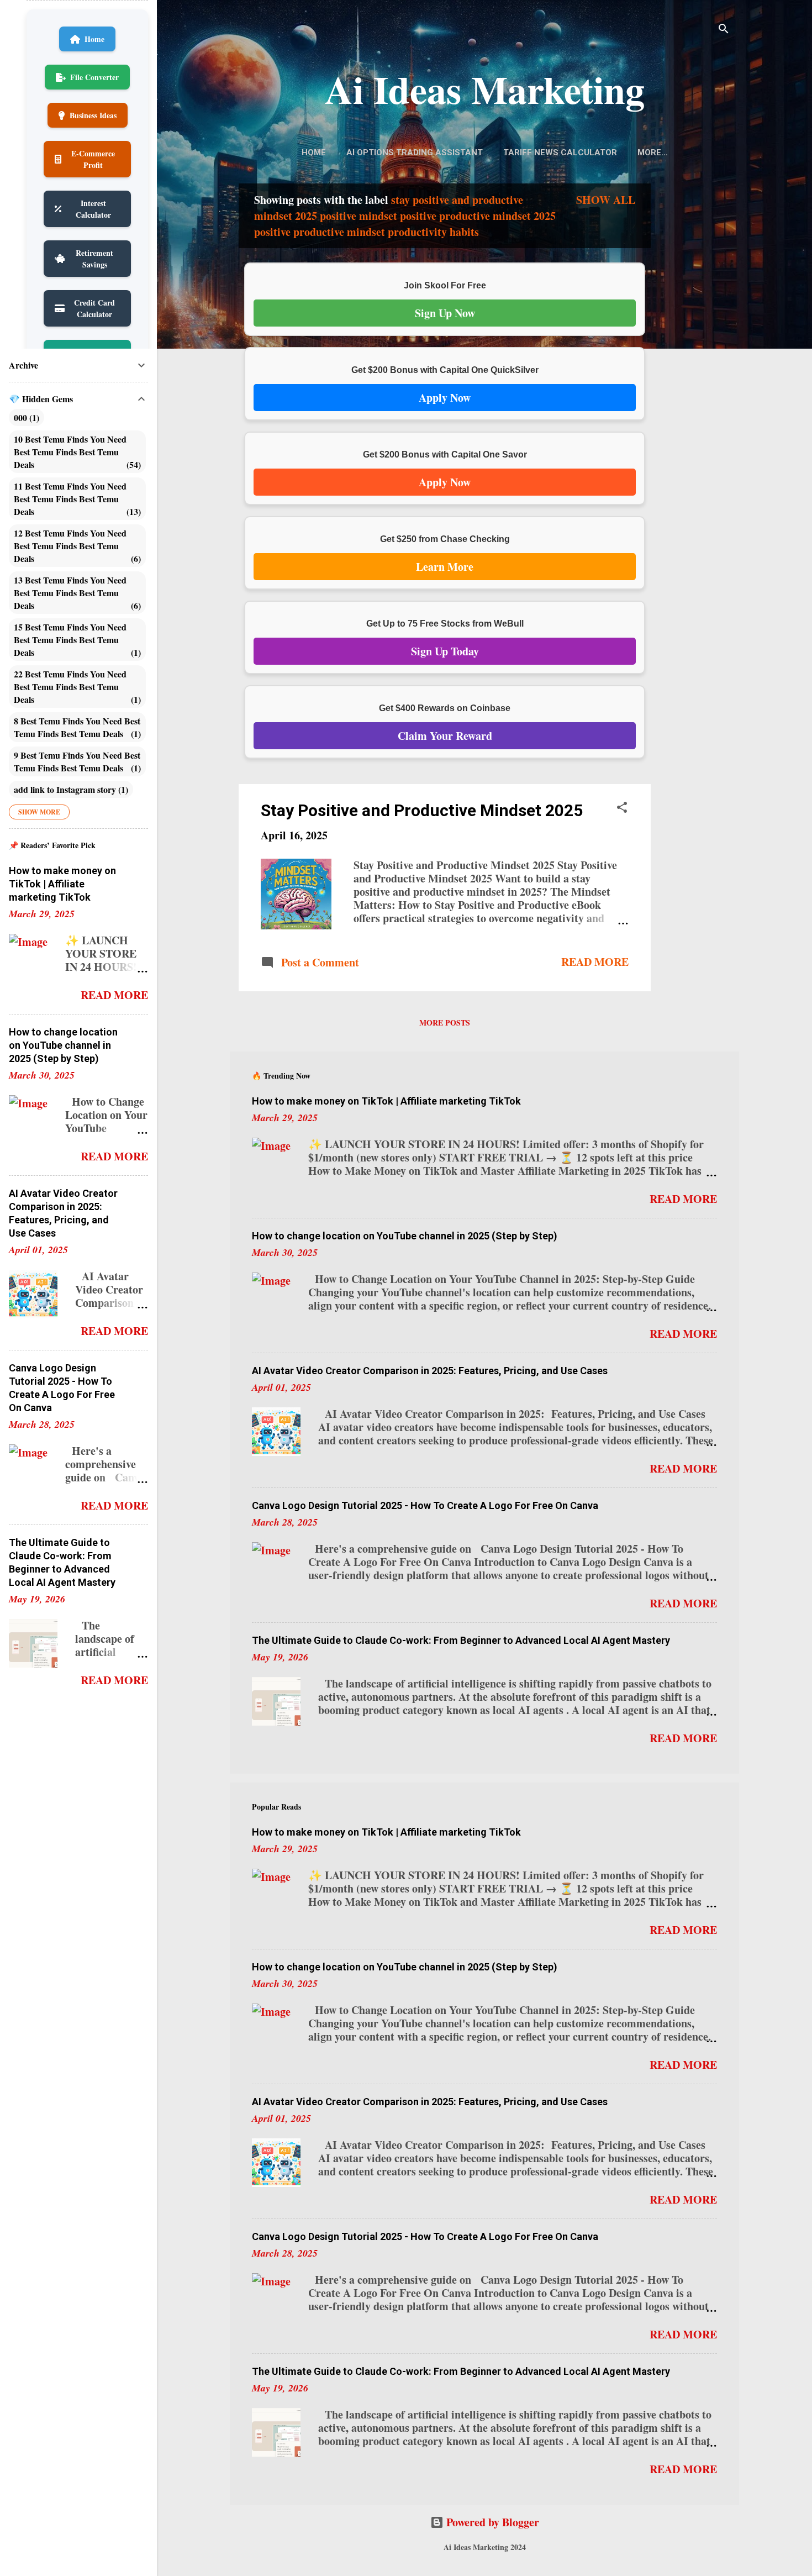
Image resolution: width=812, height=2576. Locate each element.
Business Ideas (93, 115)
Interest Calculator (93, 209)
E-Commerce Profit (93, 159)
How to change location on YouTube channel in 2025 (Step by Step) (405, 1236)
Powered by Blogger (491, 2522)
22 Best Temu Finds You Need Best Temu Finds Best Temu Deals (76, 687)
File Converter (94, 77)
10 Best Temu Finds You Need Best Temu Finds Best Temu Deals (76, 452)
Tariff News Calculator (560, 153)
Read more (595, 962)
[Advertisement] (695, 358)
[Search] (724, 30)
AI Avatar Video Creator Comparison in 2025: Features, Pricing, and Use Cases (430, 1371)
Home (314, 153)
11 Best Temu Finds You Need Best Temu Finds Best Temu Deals (76, 499)
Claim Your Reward (445, 736)
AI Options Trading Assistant (415, 153)
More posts (445, 1022)
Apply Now (445, 398)
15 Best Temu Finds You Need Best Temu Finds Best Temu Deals (76, 640)
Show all (606, 200)
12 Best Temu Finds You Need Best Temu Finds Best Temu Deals (76, 546)
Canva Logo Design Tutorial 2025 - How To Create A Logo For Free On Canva (425, 1505)
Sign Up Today (445, 651)
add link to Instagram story (70, 789)
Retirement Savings (94, 259)
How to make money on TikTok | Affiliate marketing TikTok (386, 1101)
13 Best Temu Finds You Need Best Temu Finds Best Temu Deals (76, 593)
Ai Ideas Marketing (485, 89)
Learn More (445, 567)
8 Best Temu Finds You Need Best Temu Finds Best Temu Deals (77, 727)
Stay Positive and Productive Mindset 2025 (422, 810)
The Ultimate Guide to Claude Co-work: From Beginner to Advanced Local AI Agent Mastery (461, 1640)
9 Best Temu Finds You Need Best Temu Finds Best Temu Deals (77, 761)
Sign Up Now (445, 313)
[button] (622, 809)
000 (25, 417)
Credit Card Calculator (94, 308)
